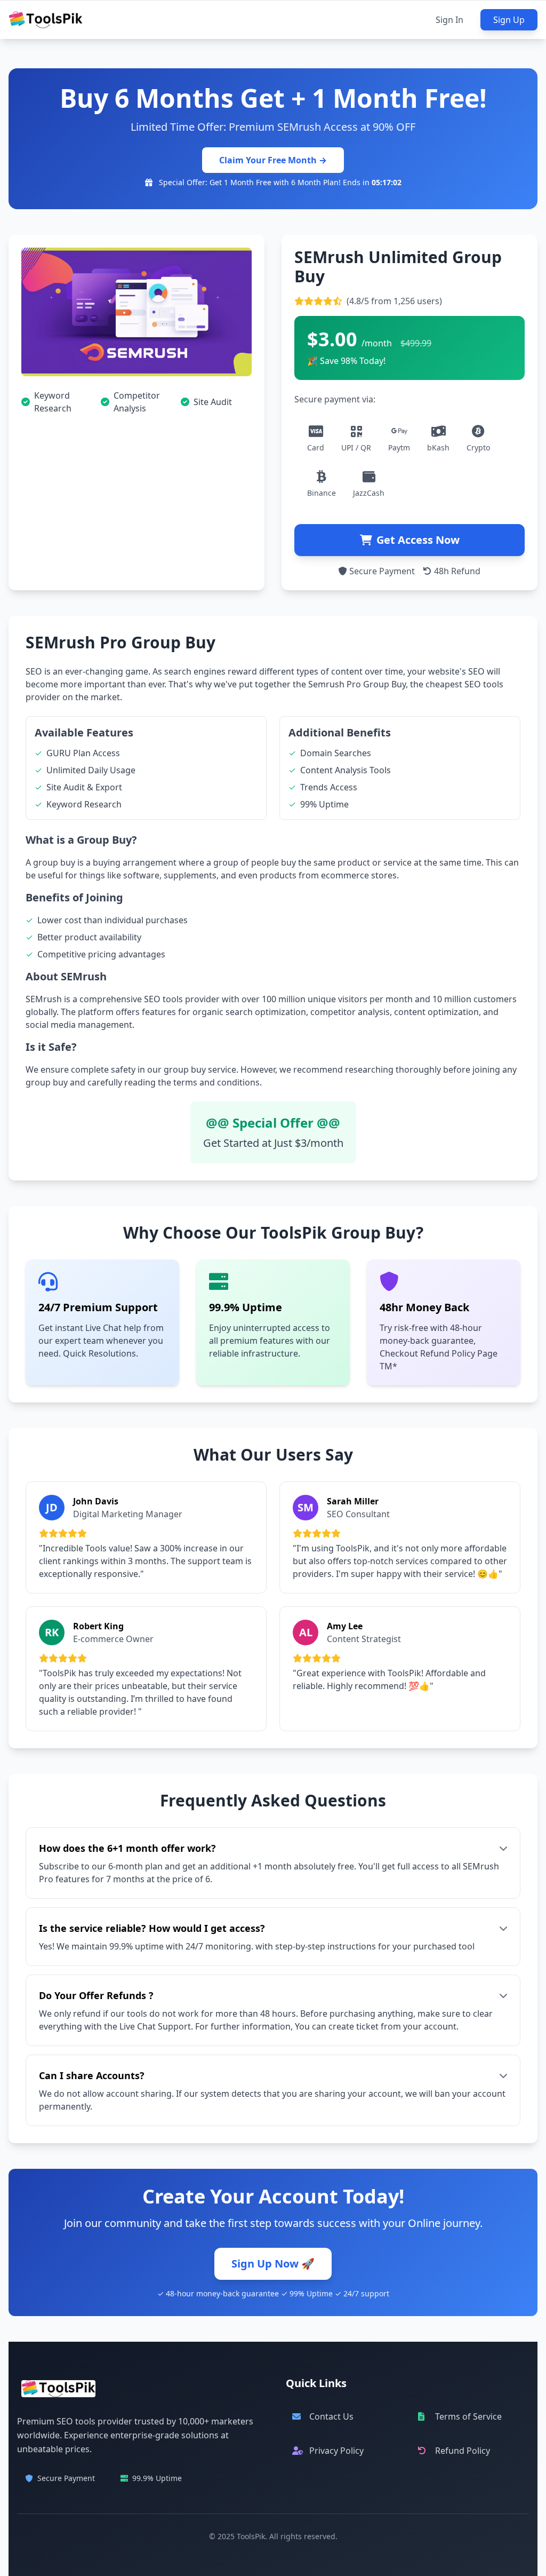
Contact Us (331, 2416)
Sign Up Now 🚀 (273, 2264)
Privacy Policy (336, 2451)
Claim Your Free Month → (273, 160)
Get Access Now (418, 540)
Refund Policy (463, 2451)
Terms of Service (468, 2416)
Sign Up (509, 20)
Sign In (449, 20)
